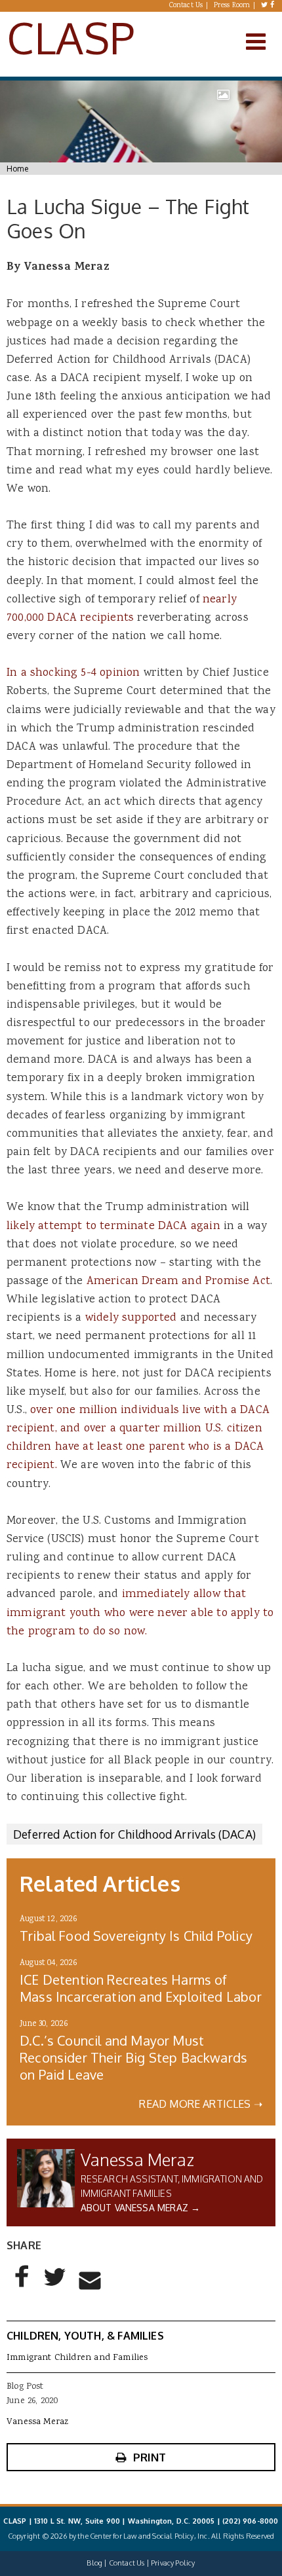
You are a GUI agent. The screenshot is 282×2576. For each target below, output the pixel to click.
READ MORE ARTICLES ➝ (201, 2104)
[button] (22, 2287)
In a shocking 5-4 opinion (73, 673)
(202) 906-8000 (250, 2521)
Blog (94, 2563)
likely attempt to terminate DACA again (113, 1226)
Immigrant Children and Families (77, 2358)
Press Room (232, 6)
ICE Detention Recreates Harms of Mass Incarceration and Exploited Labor (141, 1988)
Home (17, 169)
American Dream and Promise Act (178, 1281)
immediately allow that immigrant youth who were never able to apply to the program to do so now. (140, 1613)
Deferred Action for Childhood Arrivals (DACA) (134, 1834)
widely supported (131, 1318)
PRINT (150, 2457)
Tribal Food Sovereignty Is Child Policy (136, 1936)
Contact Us (186, 6)
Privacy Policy (173, 2563)
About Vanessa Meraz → (141, 2208)
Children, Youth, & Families (85, 2336)
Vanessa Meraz (137, 2159)
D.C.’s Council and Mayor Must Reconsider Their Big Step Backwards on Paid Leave (133, 2057)
